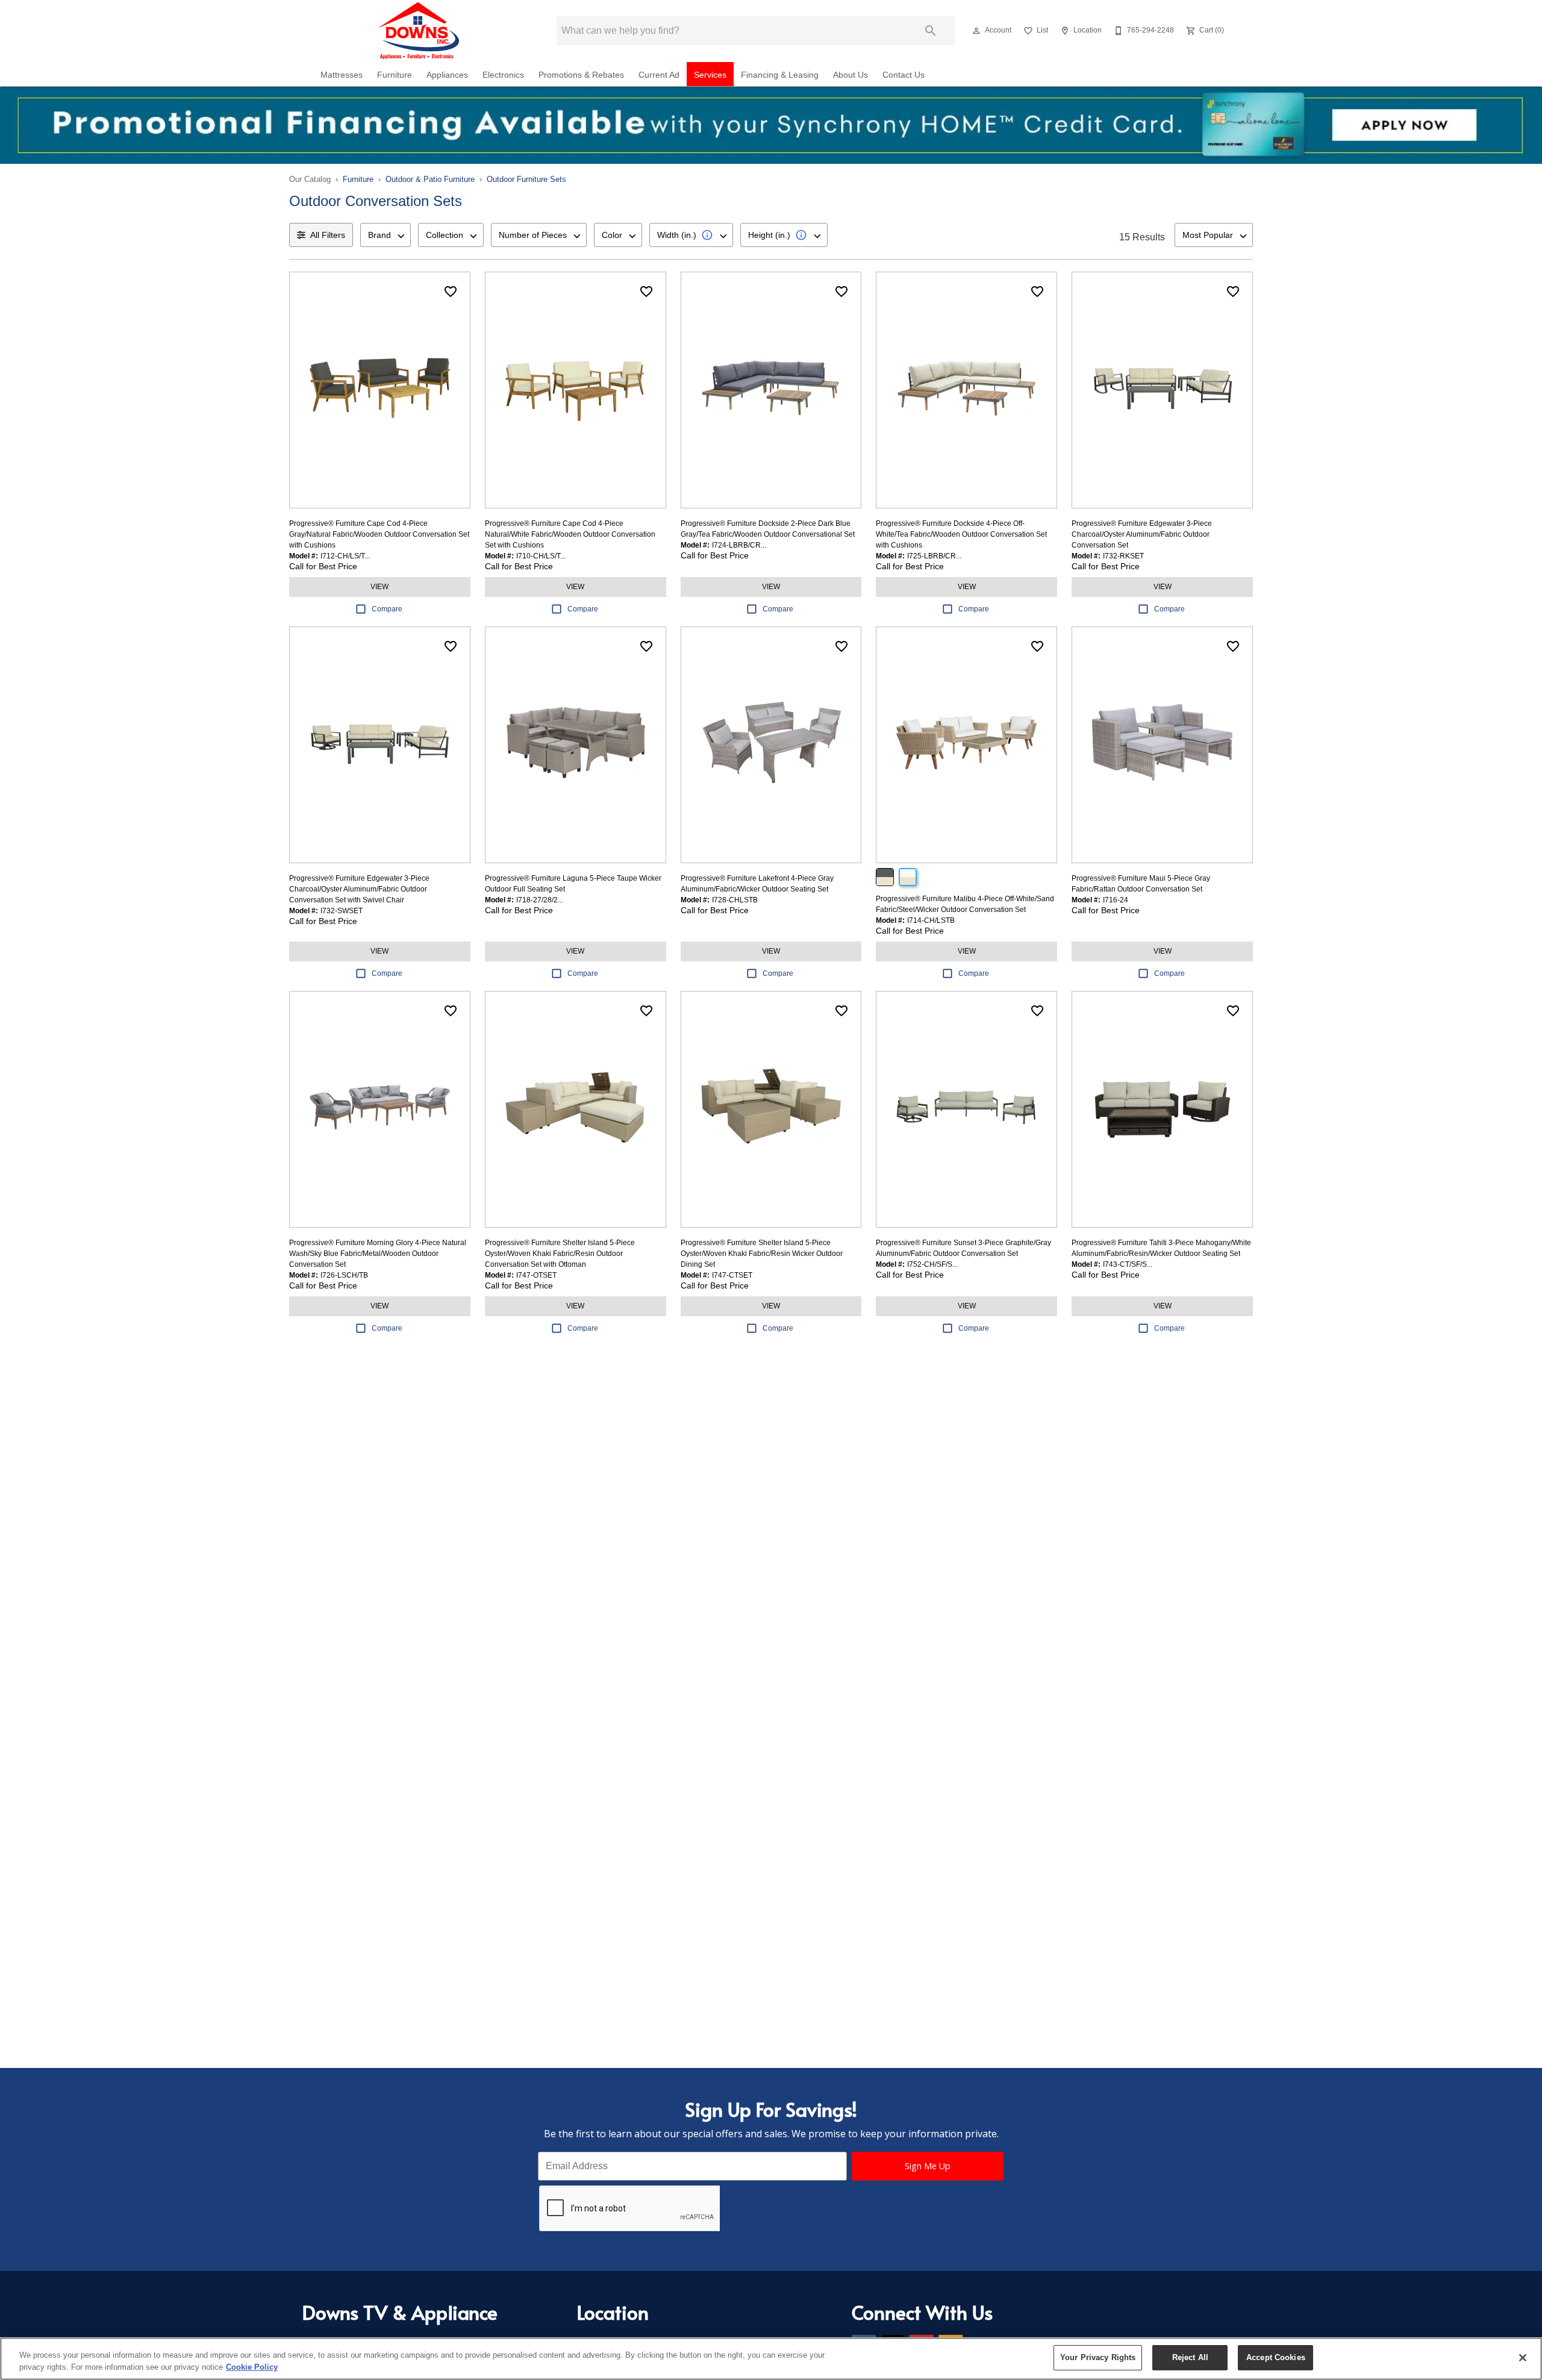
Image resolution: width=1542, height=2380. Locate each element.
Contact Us (904, 75)
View (379, 587)
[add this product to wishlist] (451, 292)
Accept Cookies (1276, 2357)
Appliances (447, 75)
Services (710, 75)
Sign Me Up (928, 2166)
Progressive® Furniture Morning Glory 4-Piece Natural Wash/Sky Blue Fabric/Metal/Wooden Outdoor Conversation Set (378, 1254)
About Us (851, 75)
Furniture (395, 75)
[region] (771, 2359)
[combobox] (385, 235)
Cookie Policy (252, 2367)
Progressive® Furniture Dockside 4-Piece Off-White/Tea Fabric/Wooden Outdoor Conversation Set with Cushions (961, 534)
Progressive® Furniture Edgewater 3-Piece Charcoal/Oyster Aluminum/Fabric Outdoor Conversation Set (1142, 534)
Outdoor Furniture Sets (526, 179)
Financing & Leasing (780, 75)
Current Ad (659, 75)
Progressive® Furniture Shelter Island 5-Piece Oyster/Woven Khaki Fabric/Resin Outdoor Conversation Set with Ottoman (560, 1254)
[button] (976, 31)
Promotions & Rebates (581, 75)
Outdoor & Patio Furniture (430, 179)
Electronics (503, 75)
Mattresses (342, 75)
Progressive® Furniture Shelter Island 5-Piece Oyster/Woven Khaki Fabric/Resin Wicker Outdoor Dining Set (762, 1254)
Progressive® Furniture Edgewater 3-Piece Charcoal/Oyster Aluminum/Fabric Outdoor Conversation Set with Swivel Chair (359, 889)
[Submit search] (931, 31)
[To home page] (420, 31)
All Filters (328, 235)
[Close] (1523, 2358)
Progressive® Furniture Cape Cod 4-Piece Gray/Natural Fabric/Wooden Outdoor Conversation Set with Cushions (379, 534)
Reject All (1190, 2357)
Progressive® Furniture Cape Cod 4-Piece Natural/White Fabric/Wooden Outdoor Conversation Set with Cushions (570, 534)
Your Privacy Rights (1098, 2357)
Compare (387, 609)
